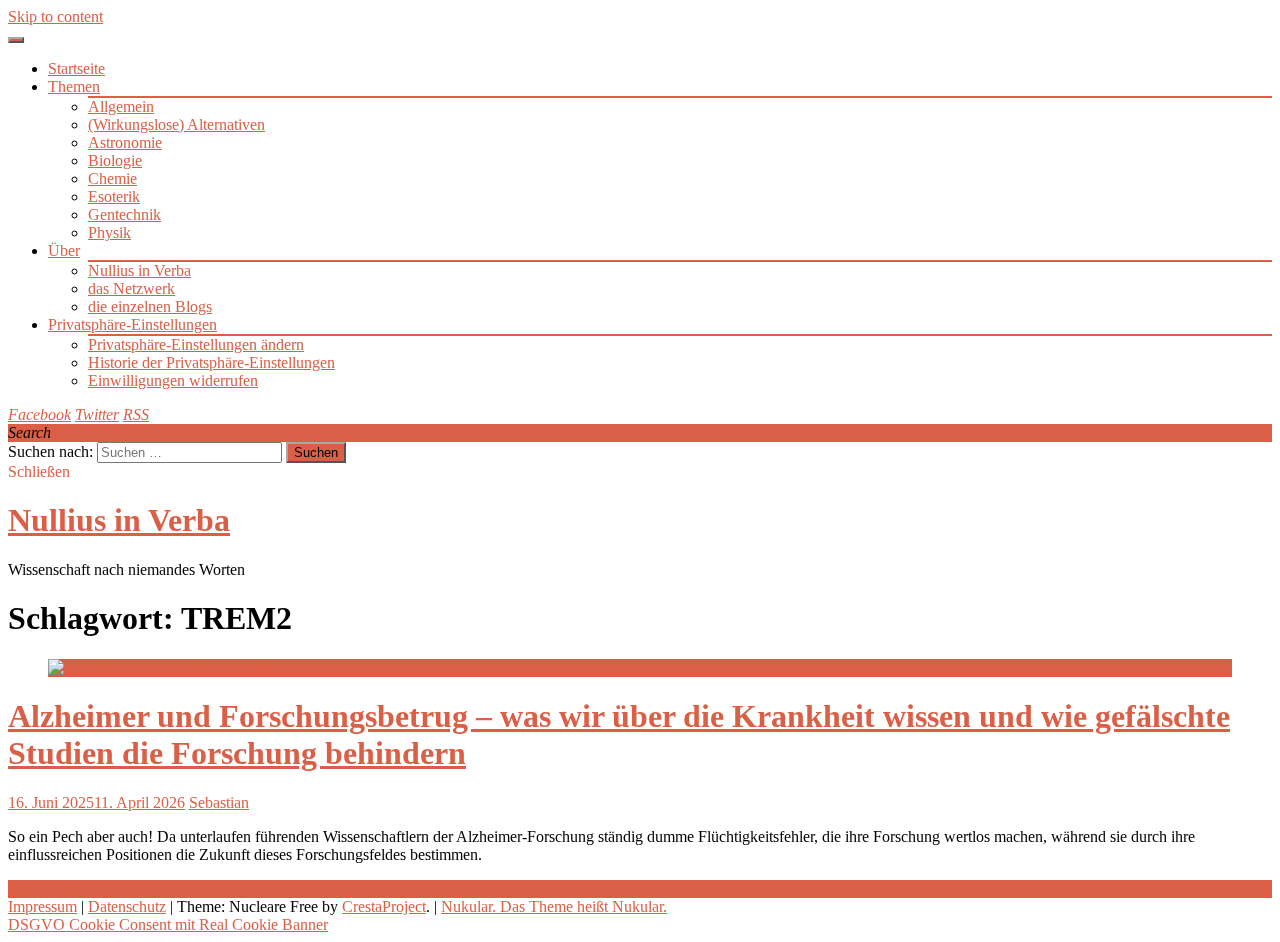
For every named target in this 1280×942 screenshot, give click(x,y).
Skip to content (55, 16)
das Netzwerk (131, 288)
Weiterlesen (44, 888)
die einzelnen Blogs (150, 306)
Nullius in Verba (139, 270)
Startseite (76, 68)
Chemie (112, 178)
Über (64, 250)
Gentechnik (124, 214)
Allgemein (121, 106)
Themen (74, 86)
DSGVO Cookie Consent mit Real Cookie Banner (168, 924)
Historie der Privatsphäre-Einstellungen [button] (211, 362)
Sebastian (219, 802)
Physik (109, 232)
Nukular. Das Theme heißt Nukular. (554, 906)
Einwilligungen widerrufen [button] (173, 380)
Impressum (42, 906)
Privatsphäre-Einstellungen (132, 324)
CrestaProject (384, 906)
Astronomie (125, 142)
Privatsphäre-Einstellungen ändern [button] (196, 344)
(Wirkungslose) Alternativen (176, 124)
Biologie (115, 160)
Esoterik (114, 196)
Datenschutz (127, 906)
